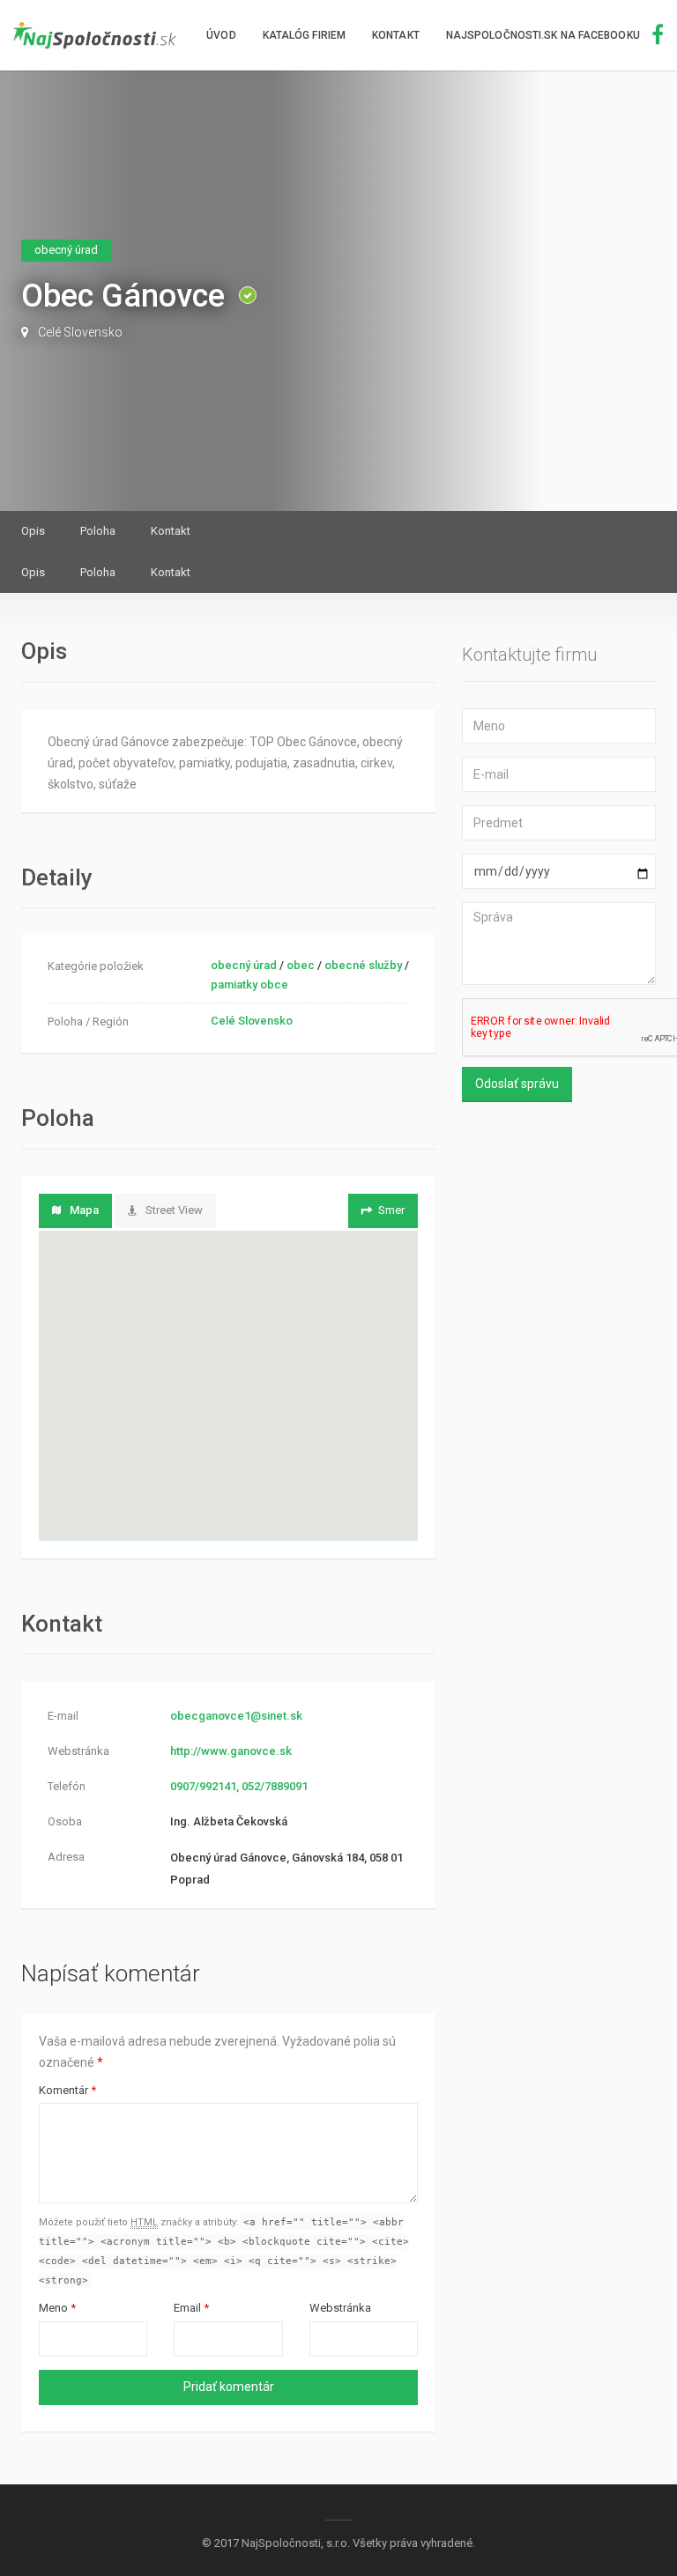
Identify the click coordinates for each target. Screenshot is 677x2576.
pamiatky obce (249, 985)
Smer (391, 1210)
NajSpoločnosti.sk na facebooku (544, 35)
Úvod (221, 35)
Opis (33, 531)
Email (191, 2308)
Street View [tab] (174, 1210)
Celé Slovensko (80, 332)
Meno (57, 2308)
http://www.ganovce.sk (231, 1751)
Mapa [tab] (84, 1210)
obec (301, 965)
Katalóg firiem (304, 35)
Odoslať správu (517, 1084)
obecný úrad (244, 965)
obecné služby (363, 965)
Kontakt (396, 35)
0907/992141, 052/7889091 (239, 1786)
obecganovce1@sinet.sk (236, 1716)
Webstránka (340, 2308)
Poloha (98, 531)
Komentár (67, 2090)
